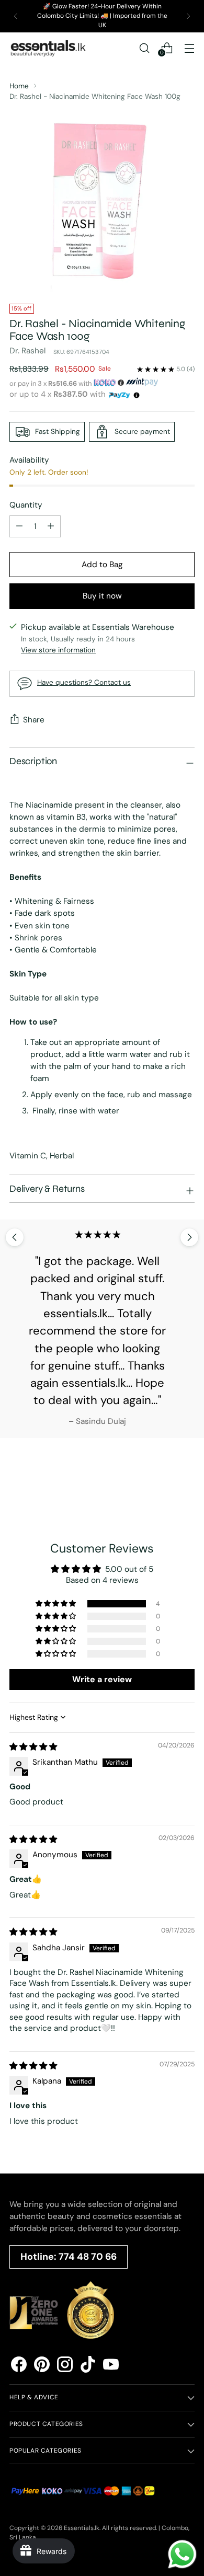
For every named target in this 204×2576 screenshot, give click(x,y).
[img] (33, 1747)
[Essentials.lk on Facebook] (19, 2366)
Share (34, 720)
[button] (56, 1604)
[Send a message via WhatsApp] (182, 2554)
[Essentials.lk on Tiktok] (88, 2366)
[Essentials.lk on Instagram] (65, 2366)
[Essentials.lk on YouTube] (111, 2366)
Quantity (26, 505)
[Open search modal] (144, 48)
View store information (58, 650)
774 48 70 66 (88, 2257)
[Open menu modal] (189, 48)
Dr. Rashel (27, 351)
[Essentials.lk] (49, 48)
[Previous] (16, 16)
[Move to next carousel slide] (189, 1237)
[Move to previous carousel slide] (15, 1237)
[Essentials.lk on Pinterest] (42, 2366)
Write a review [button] (102, 1679)
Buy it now (102, 596)
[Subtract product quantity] (51, 526)
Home (19, 86)
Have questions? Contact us (84, 682)
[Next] (188, 16)
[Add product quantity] (19, 526)
